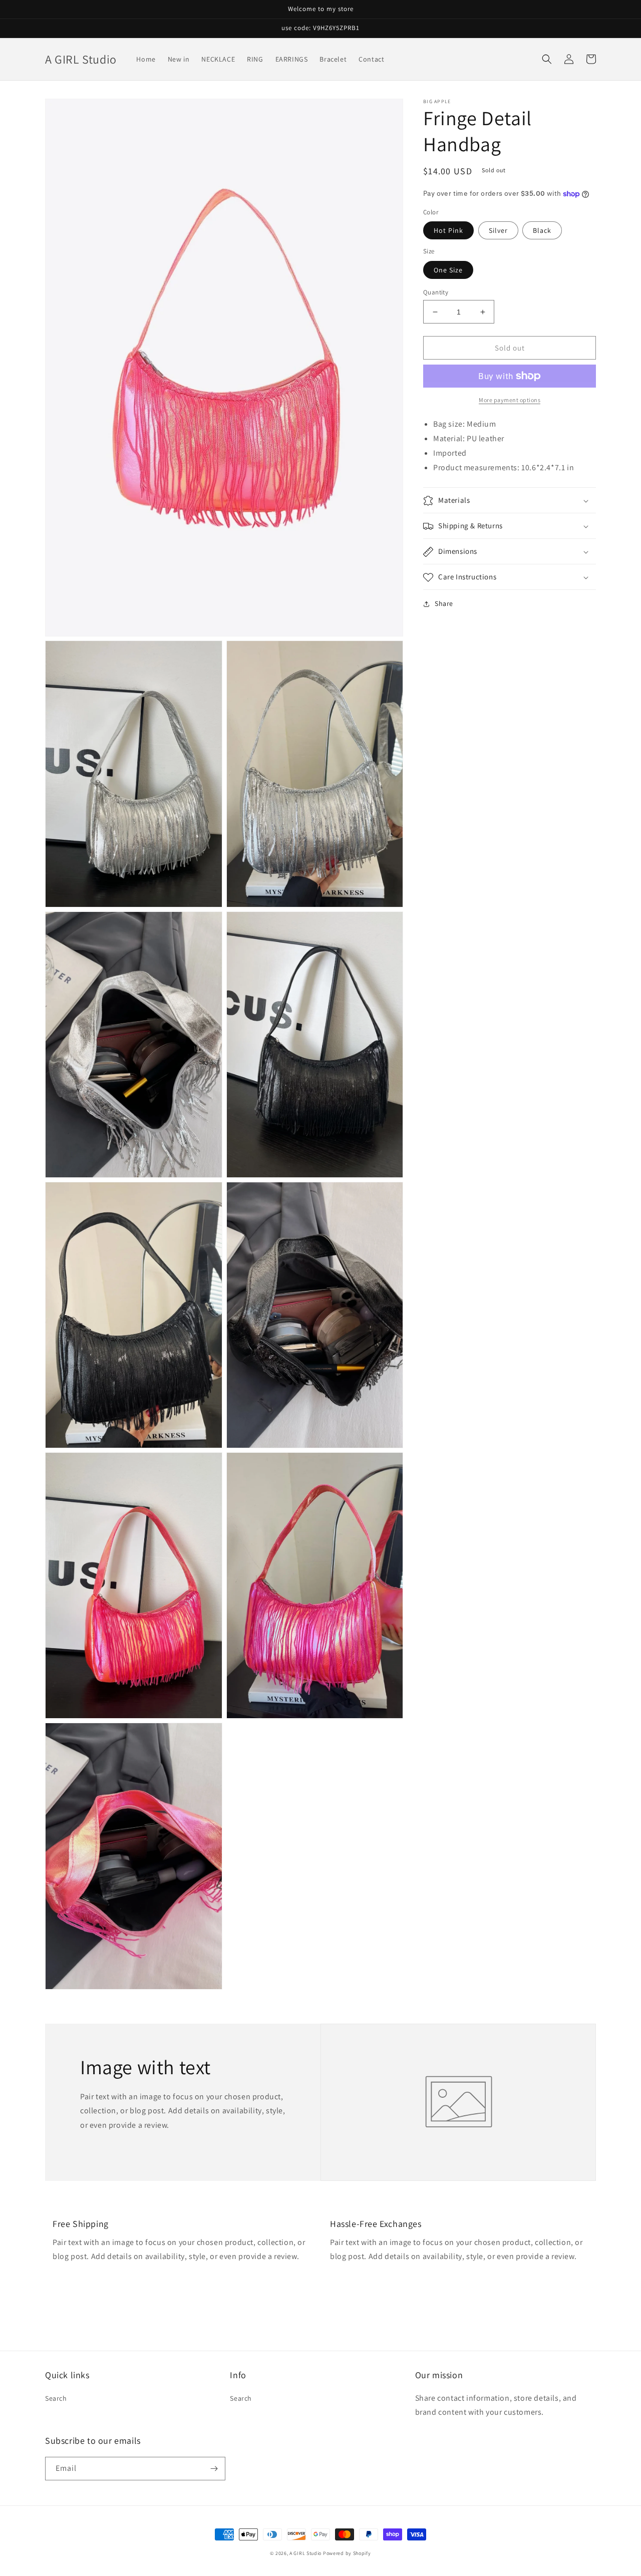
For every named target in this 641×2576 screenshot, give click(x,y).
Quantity (436, 292)
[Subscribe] (214, 2469)
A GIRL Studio (305, 2553)
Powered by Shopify (347, 2553)
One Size (448, 270)
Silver (498, 230)
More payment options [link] (510, 400)
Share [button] (444, 604)
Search (56, 2398)
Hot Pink (448, 230)
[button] (547, 59)
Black (542, 230)
